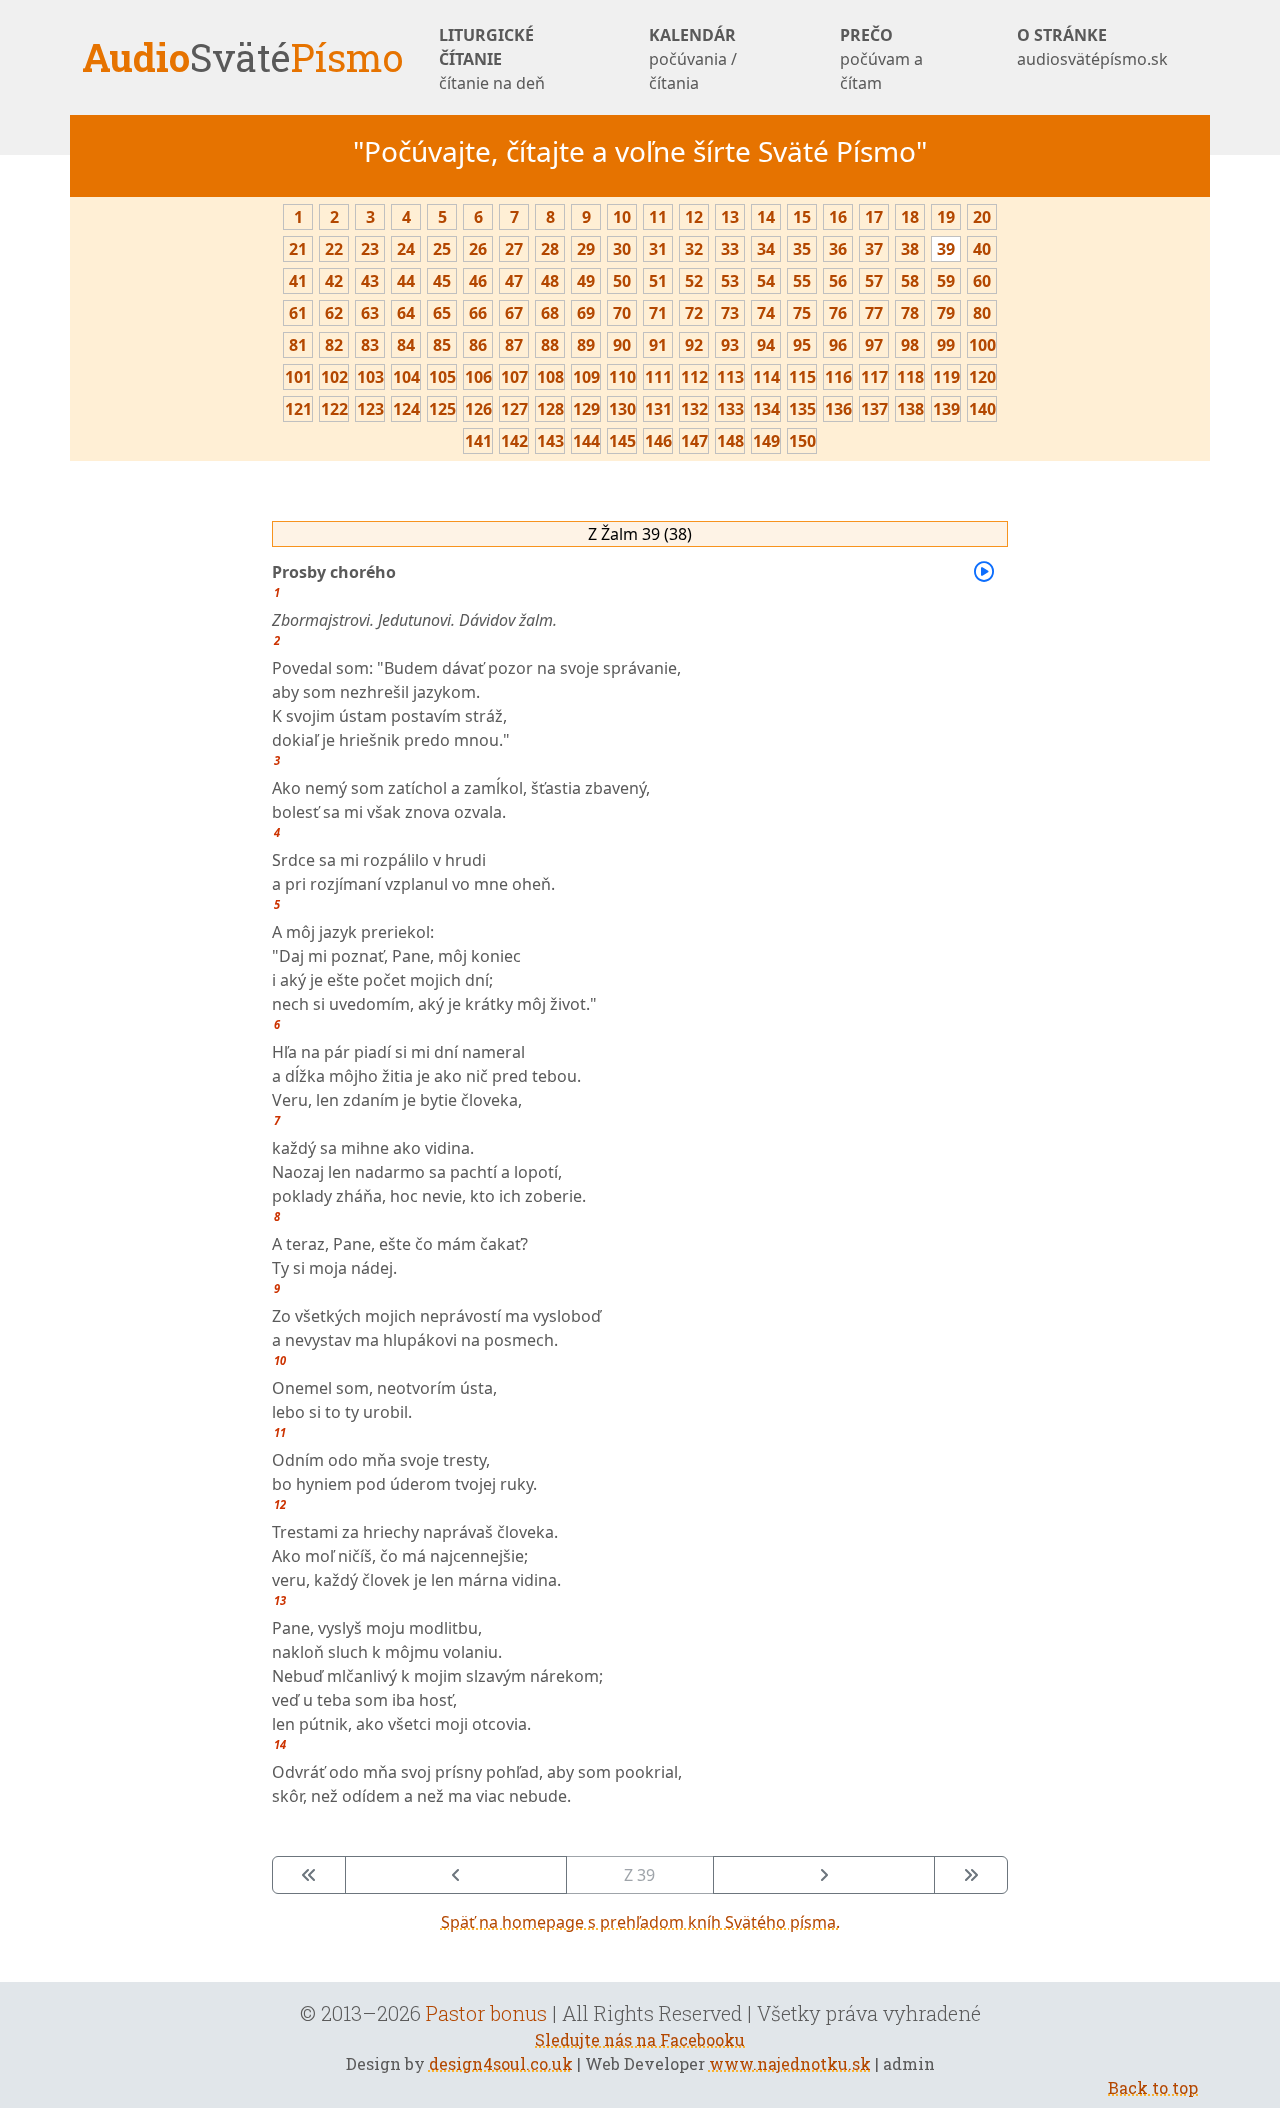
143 (550, 441)
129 (586, 409)
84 (406, 345)
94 (766, 345)
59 (946, 281)
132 (694, 409)
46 (478, 281)
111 (658, 377)
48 (550, 281)
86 (478, 345)
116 (838, 377)
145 (622, 441)
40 (982, 249)
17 (874, 217)
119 (946, 377)
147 (694, 441)
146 (658, 441)
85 (442, 345)
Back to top (1153, 2087)
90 (622, 345)
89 (586, 345)
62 (334, 313)
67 (514, 313)
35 (802, 249)
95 (802, 345)
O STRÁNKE (1092, 47)
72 (694, 313)
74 (766, 313)
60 (982, 281)
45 (442, 281)
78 (910, 313)
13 (730, 217)
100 (982, 345)
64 (406, 313)
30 (622, 249)
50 (622, 281)
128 (550, 409)
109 (586, 377)
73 (730, 313)
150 (802, 441)
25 (442, 249)
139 (946, 409)
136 (838, 409)
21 (298, 249)
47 (514, 281)
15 (802, 217)
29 (586, 249)
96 (838, 345)
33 (730, 249)
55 (802, 281)
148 (730, 441)
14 (766, 217)
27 (514, 249)
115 (802, 377)
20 (982, 217)
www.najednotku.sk (790, 2063)
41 (298, 281)
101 (298, 377)
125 (442, 409)
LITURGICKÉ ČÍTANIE (492, 59)
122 (334, 409)
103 (370, 377)
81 (298, 345)
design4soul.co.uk (501, 2063)
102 (334, 377)
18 (910, 217)
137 (874, 409)
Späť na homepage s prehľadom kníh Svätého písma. (640, 1922)
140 (982, 409)
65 (442, 313)
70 (622, 313)
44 (406, 281)
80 (982, 313)
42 (334, 281)
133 (730, 409)
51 (658, 281)
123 (370, 409)
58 (910, 281)
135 (802, 409)
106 (478, 377)
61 (298, 313)
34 (766, 249)
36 (838, 249)
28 (550, 249)
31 (658, 249)
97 (874, 345)
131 (658, 409)
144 (586, 441)
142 (514, 441)
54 (766, 281)
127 (514, 409)
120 (982, 377)
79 (946, 313)
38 (910, 249)
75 (802, 313)
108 (550, 377)
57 (874, 281)
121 (298, 409)
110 (622, 377)
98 (910, 345)
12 (694, 217)
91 (658, 345)
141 (478, 441)
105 (442, 377)
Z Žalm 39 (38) (640, 534)
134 (766, 409)
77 (874, 313)
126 (478, 409)
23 (370, 249)
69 (586, 313)
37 (874, 249)
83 (370, 345)
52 (694, 281)
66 (478, 313)
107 (514, 377)
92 (694, 345)
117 (874, 377)
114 (766, 377)
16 (838, 217)
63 (370, 313)
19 (946, 217)
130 (622, 409)
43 (370, 281)
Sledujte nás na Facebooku (640, 2039)
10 (622, 217)
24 (406, 249)
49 (586, 281)
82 (334, 345)
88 (550, 345)
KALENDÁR (693, 59)
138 (910, 409)
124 (406, 409)
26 (478, 249)
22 (334, 249)
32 (694, 249)
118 (910, 377)
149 (766, 441)
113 (730, 377)
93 (730, 345)
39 (946, 249)
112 (694, 377)
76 (838, 313)
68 (550, 313)
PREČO (881, 59)
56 (838, 281)
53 (730, 281)
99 (946, 345)
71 (658, 313)
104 (406, 377)
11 (658, 217)
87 (514, 345)
